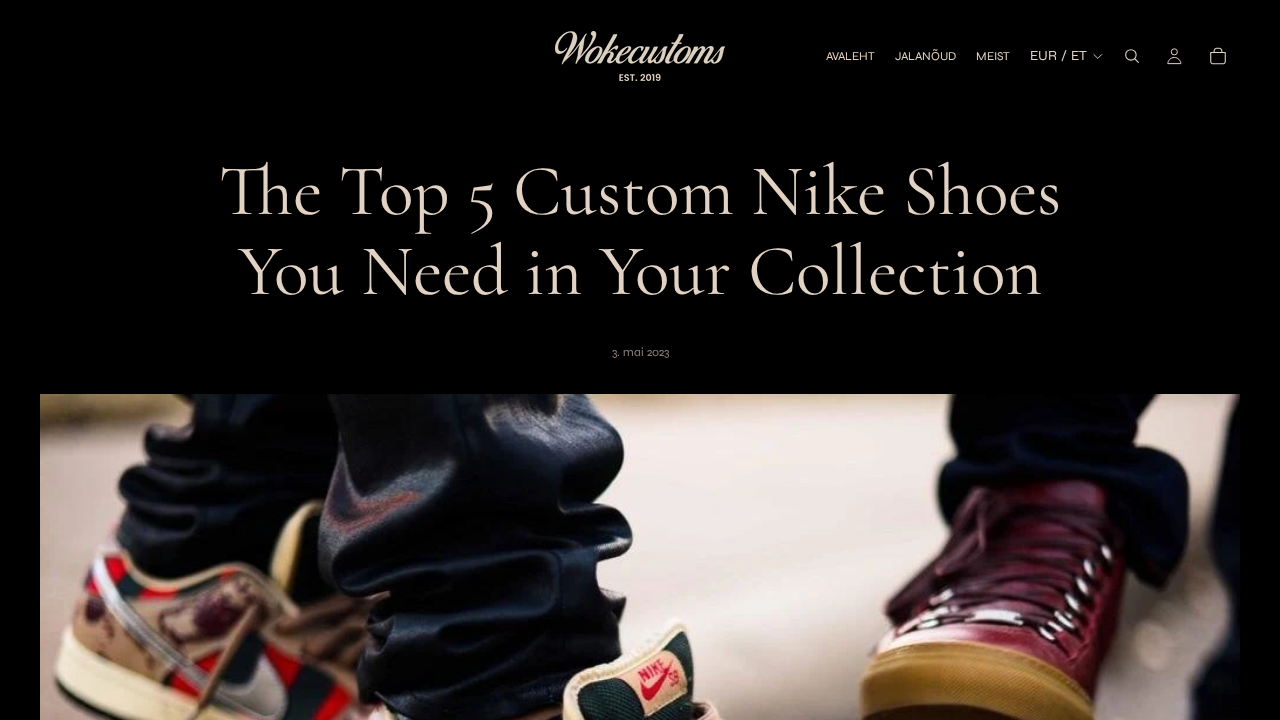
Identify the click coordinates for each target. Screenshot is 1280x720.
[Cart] (1218, 56)
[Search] (1132, 56)
